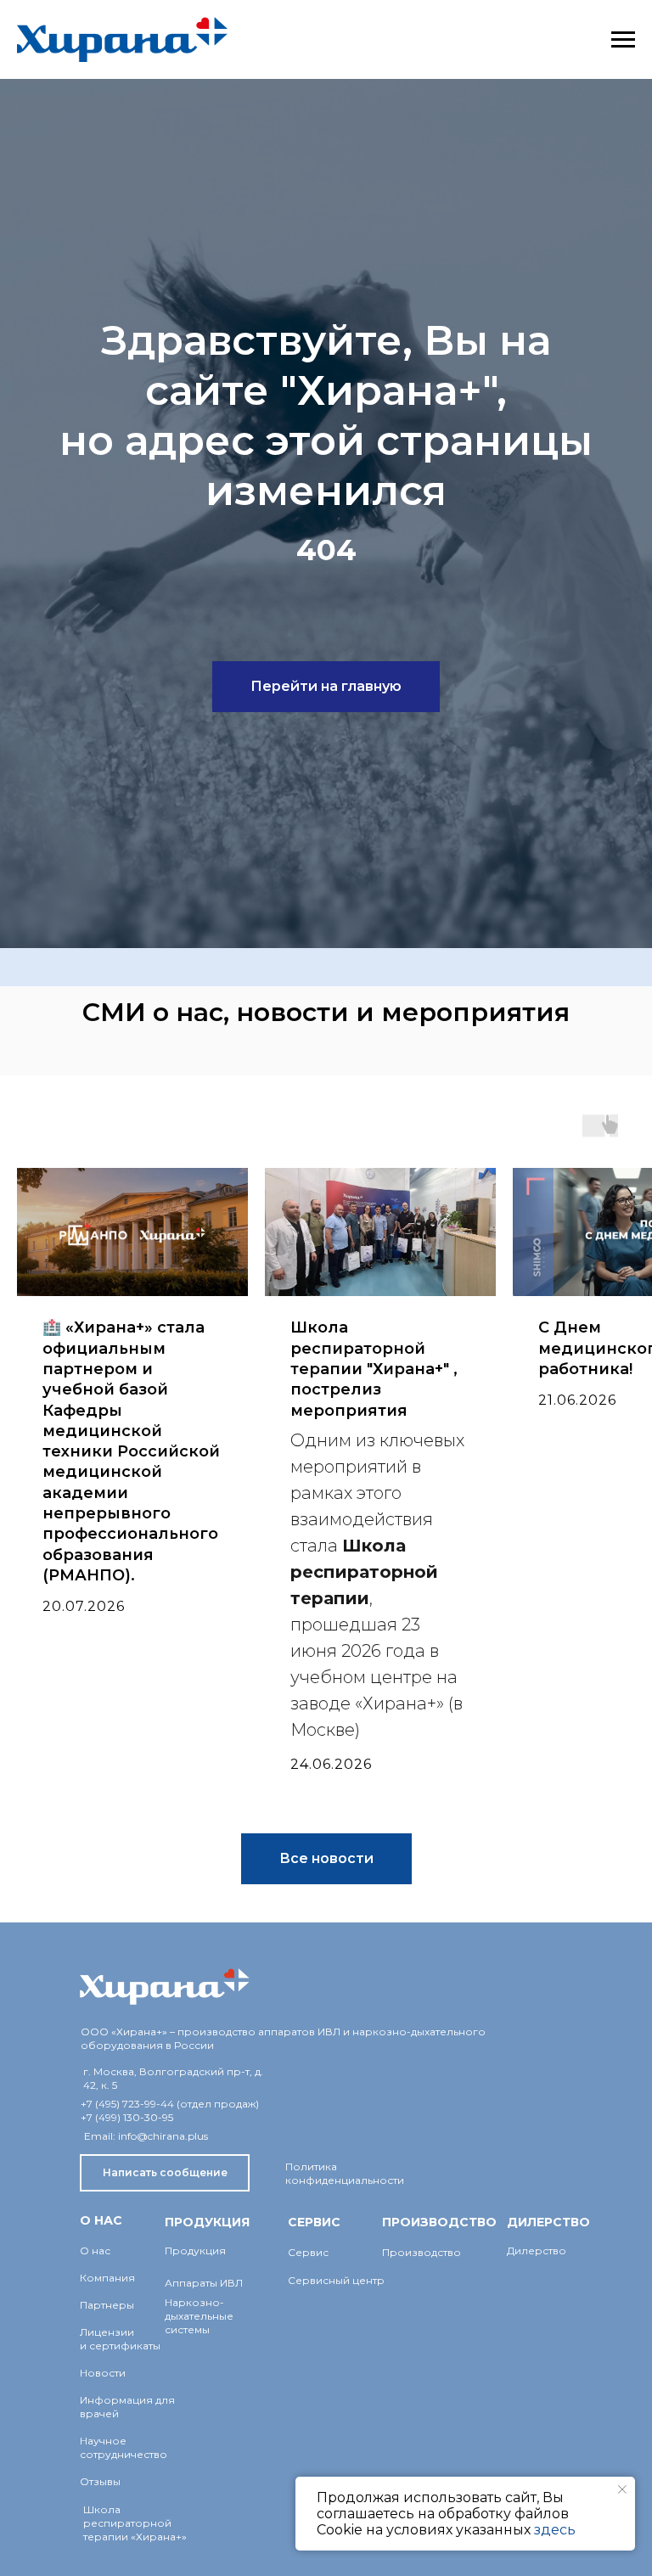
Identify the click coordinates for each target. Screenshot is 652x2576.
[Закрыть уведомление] (622, 2489)
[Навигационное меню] (623, 40)
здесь (555, 2530)
